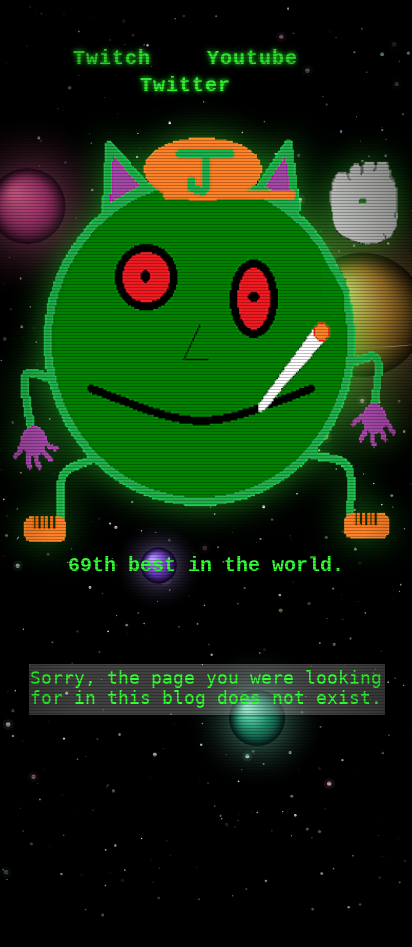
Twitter (185, 85)
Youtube (252, 58)
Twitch (112, 58)
